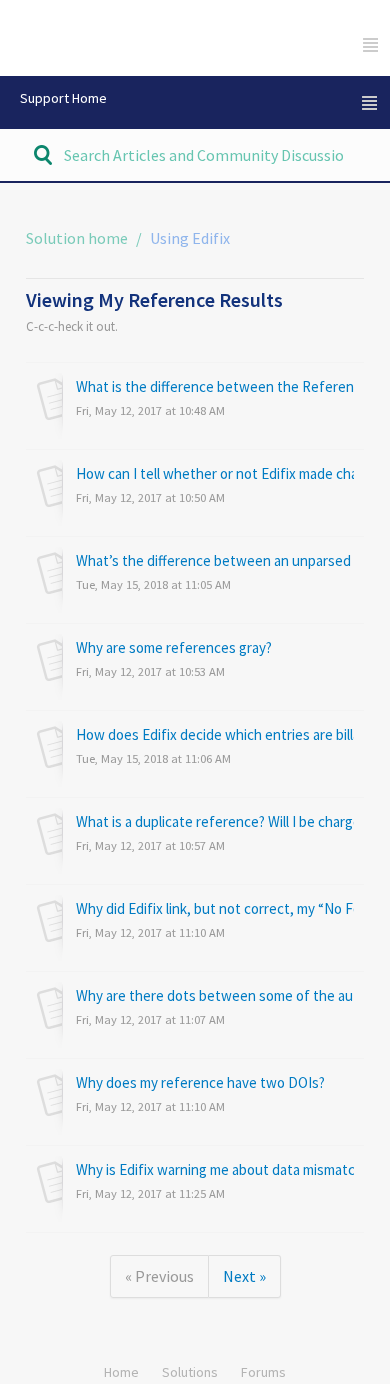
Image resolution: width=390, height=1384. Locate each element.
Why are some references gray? (174, 647)
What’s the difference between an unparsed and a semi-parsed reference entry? (215, 560)
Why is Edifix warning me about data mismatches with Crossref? (215, 1169)
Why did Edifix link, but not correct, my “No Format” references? (215, 908)
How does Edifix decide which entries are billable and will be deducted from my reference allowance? (215, 734)
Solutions (190, 1372)
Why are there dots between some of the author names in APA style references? (215, 995)
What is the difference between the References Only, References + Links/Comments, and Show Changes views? (215, 386)
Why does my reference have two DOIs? (200, 1082)
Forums (263, 1372)
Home (121, 1372)
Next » (244, 1276)
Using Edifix (190, 238)
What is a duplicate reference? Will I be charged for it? (215, 821)
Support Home (63, 98)
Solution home (78, 238)
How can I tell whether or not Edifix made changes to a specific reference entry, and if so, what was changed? (215, 473)
